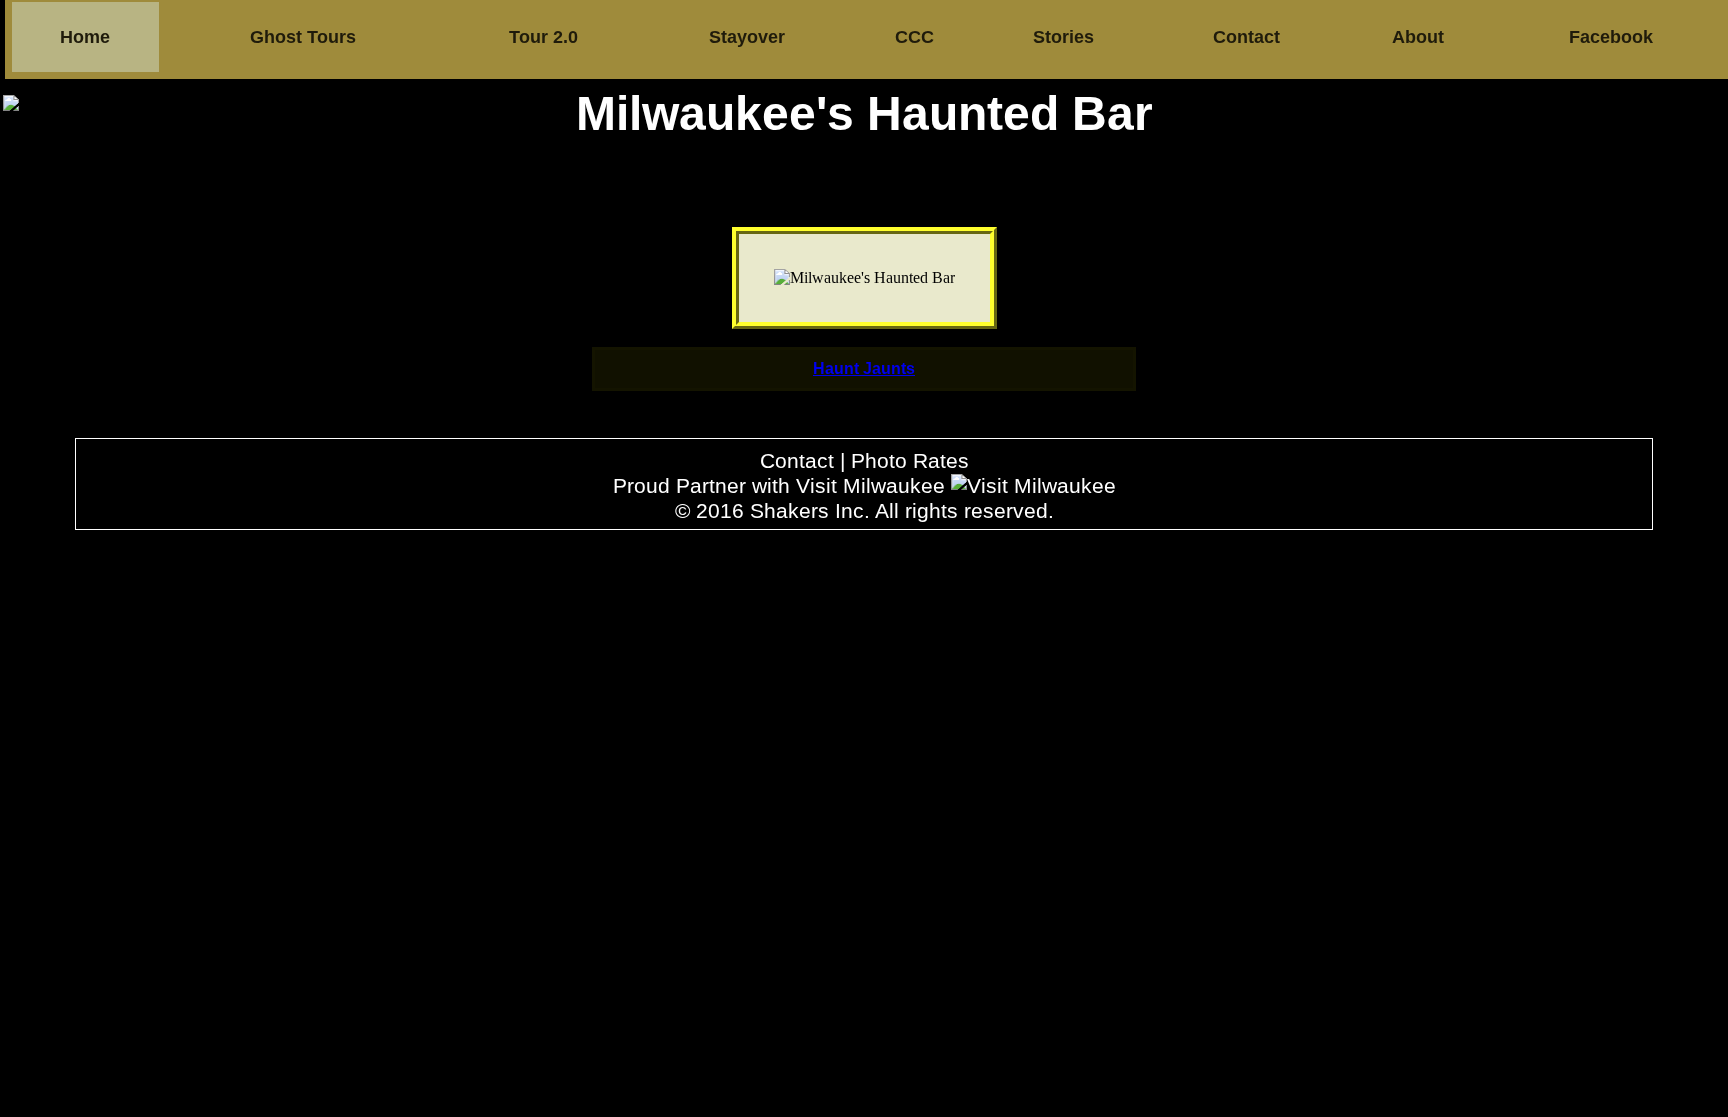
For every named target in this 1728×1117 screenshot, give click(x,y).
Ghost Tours (303, 37)
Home (85, 37)
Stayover (747, 37)
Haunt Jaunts (864, 368)
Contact (1246, 37)
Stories (1063, 37)
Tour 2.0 (543, 37)
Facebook (1611, 37)
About (1418, 37)
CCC (914, 37)
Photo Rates (910, 461)
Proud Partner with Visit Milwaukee (782, 486)
